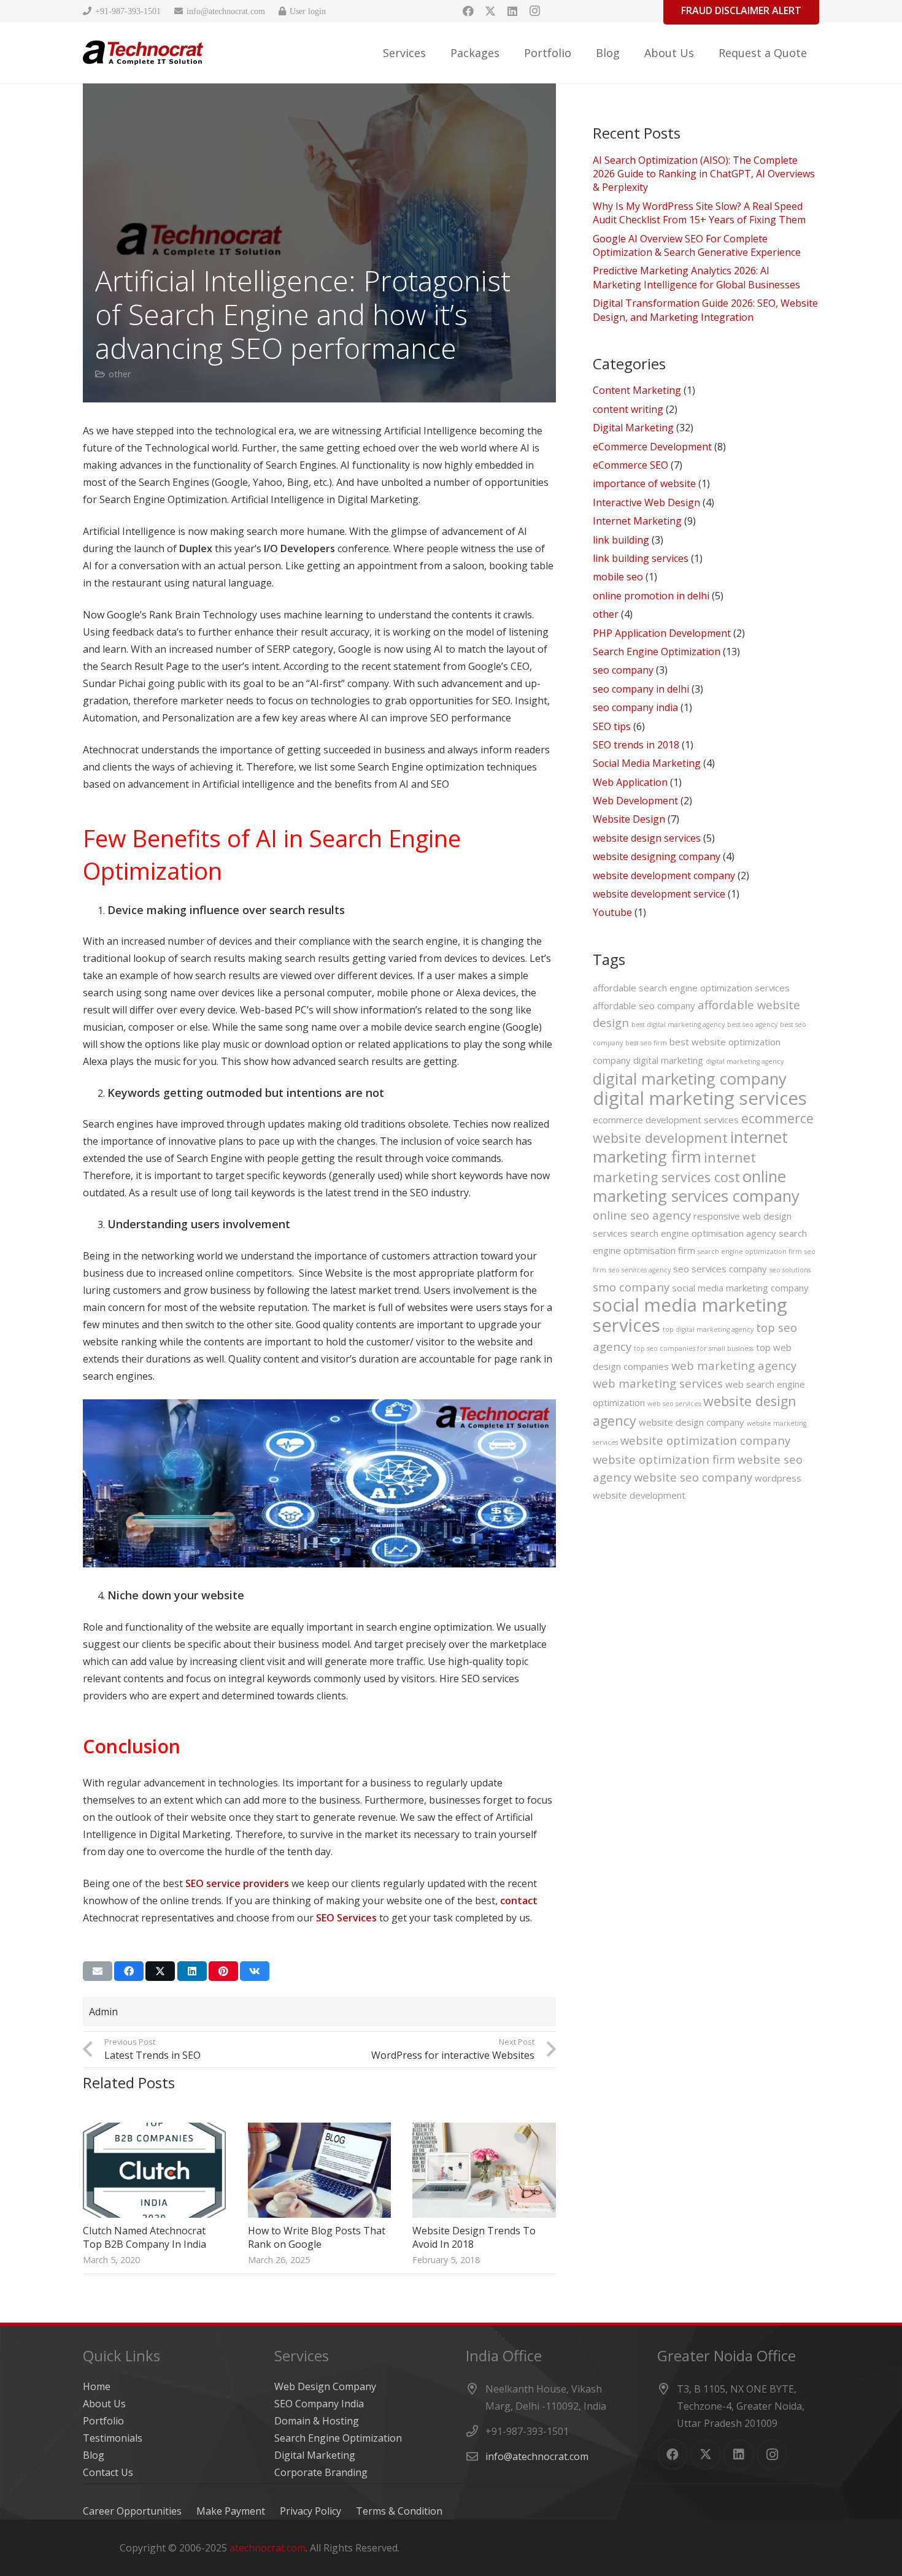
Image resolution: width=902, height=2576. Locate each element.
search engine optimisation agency (703, 1233)
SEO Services (346, 1918)
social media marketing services (690, 1315)
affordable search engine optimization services (691, 988)
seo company (623, 670)
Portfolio (103, 2421)
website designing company (657, 856)
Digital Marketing (633, 428)
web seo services (674, 1404)
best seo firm (646, 1043)
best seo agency (752, 1025)
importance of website (644, 483)
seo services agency (640, 1270)
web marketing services (658, 1383)
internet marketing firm (690, 1147)
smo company (631, 1287)
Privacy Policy (310, 2511)
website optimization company (705, 1440)
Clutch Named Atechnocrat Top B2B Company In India (145, 2237)
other (120, 374)
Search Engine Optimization (657, 652)
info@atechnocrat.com (537, 2456)
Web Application (630, 782)
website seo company (693, 1477)
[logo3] (143, 53)
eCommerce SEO (630, 465)
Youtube (612, 912)
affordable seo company (644, 1005)
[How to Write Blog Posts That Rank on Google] (319, 2170)
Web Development (635, 801)
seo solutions (790, 1270)
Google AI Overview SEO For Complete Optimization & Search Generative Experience (697, 245)
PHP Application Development (662, 633)
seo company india (635, 707)
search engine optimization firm (750, 1251)
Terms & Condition (399, 2511)
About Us (104, 2404)
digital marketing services (700, 1098)
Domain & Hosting (317, 2421)
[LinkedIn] (512, 11)
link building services (641, 558)
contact (519, 1901)
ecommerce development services (666, 1120)
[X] (490, 11)
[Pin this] (223, 1971)
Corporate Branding (321, 2472)
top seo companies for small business (694, 1348)
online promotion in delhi (651, 596)
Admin (103, 2012)
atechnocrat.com (268, 2548)
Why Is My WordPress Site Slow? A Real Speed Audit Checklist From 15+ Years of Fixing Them (699, 213)
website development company (664, 875)
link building (621, 540)
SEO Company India (319, 2404)
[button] (436, 53)
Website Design (629, 819)
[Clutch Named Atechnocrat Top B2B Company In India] (154, 2170)
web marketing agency (734, 1365)
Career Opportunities (132, 2511)
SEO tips (612, 726)
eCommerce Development (652, 447)
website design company (692, 1422)
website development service (659, 894)
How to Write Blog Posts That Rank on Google (317, 2237)
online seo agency (642, 1215)
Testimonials (113, 2438)
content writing (628, 409)
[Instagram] (534, 11)
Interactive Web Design (646, 502)
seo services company (720, 1269)
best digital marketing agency (678, 1025)
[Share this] (129, 1971)
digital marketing (668, 1060)
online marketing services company (696, 1186)
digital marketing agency (745, 1061)
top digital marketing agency (708, 1329)
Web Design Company (325, 2386)
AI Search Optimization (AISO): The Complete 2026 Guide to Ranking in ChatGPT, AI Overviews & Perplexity (704, 174)
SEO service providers (237, 1883)
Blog (94, 2455)
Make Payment (231, 2511)
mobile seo (618, 577)
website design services (647, 838)
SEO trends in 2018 (636, 745)
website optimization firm (664, 1459)
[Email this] (98, 1971)
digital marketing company (690, 1078)
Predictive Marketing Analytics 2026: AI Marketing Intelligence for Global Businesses (696, 277)
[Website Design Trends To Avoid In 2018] (484, 2170)
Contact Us (108, 2472)
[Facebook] (468, 11)
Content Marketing (637, 390)
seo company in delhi (641, 689)
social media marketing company (740, 1288)
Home (97, 2386)
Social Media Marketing (647, 763)
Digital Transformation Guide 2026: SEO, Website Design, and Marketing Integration (705, 310)
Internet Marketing (637, 521)
